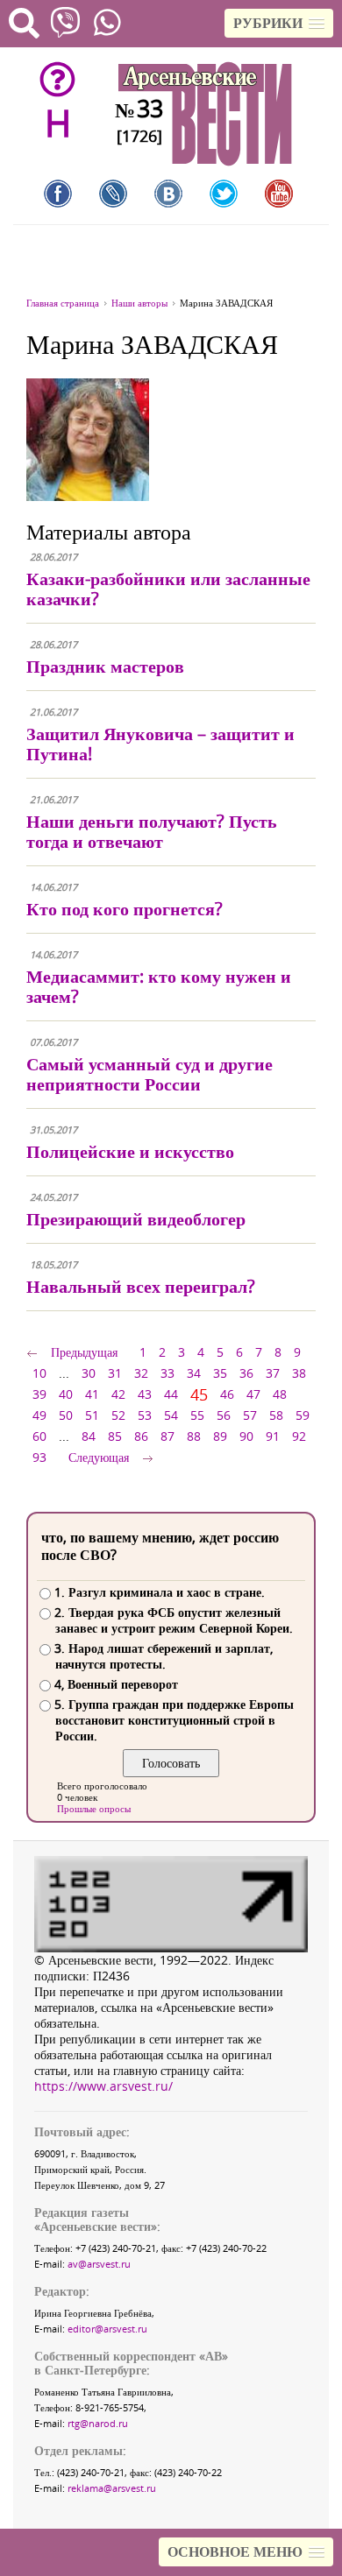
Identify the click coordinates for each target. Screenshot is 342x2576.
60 (39, 1436)
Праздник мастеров (105, 666)
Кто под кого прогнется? (125, 909)
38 (299, 1373)
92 (299, 1436)
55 (197, 1415)
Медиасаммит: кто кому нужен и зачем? (159, 986)
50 (66, 1415)
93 (39, 1457)
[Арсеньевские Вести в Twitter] (224, 194)
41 (92, 1394)
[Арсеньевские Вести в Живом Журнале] (113, 194)
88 (194, 1436)
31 (115, 1373)
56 (224, 1415)
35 (220, 1373)
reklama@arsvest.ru (112, 2488)
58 (276, 1415)
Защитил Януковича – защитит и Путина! (160, 744)
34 (194, 1373)
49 (39, 1415)
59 (303, 1415)
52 (118, 1415)
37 (273, 1373)
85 (115, 1436)
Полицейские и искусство (130, 1151)
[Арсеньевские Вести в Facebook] (58, 194)
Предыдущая (84, 1352)
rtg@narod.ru (98, 2423)
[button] (279, 23)
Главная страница (63, 303)
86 (141, 1436)
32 (141, 1373)
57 (250, 1415)
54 (171, 1415)
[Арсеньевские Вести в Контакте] (168, 194)
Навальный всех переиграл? (141, 1286)
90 (246, 1436)
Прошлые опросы (94, 1808)
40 (66, 1394)
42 (118, 1394)
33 (167, 1373)
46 (227, 1394)
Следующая (99, 1457)
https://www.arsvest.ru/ (103, 2086)
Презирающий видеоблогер (136, 1219)
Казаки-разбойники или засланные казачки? (168, 589)
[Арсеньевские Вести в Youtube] (279, 194)
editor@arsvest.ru (107, 2329)
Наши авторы (139, 303)
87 (167, 1436)
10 (39, 1373)
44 (171, 1394)
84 (89, 1436)
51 (92, 1415)
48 (280, 1394)
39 (39, 1394)
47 (253, 1394)
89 (220, 1436)
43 (145, 1394)
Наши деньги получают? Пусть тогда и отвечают (152, 831)
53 (145, 1415)
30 (89, 1373)
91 (273, 1436)
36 (246, 1373)
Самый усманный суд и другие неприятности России (150, 1074)
